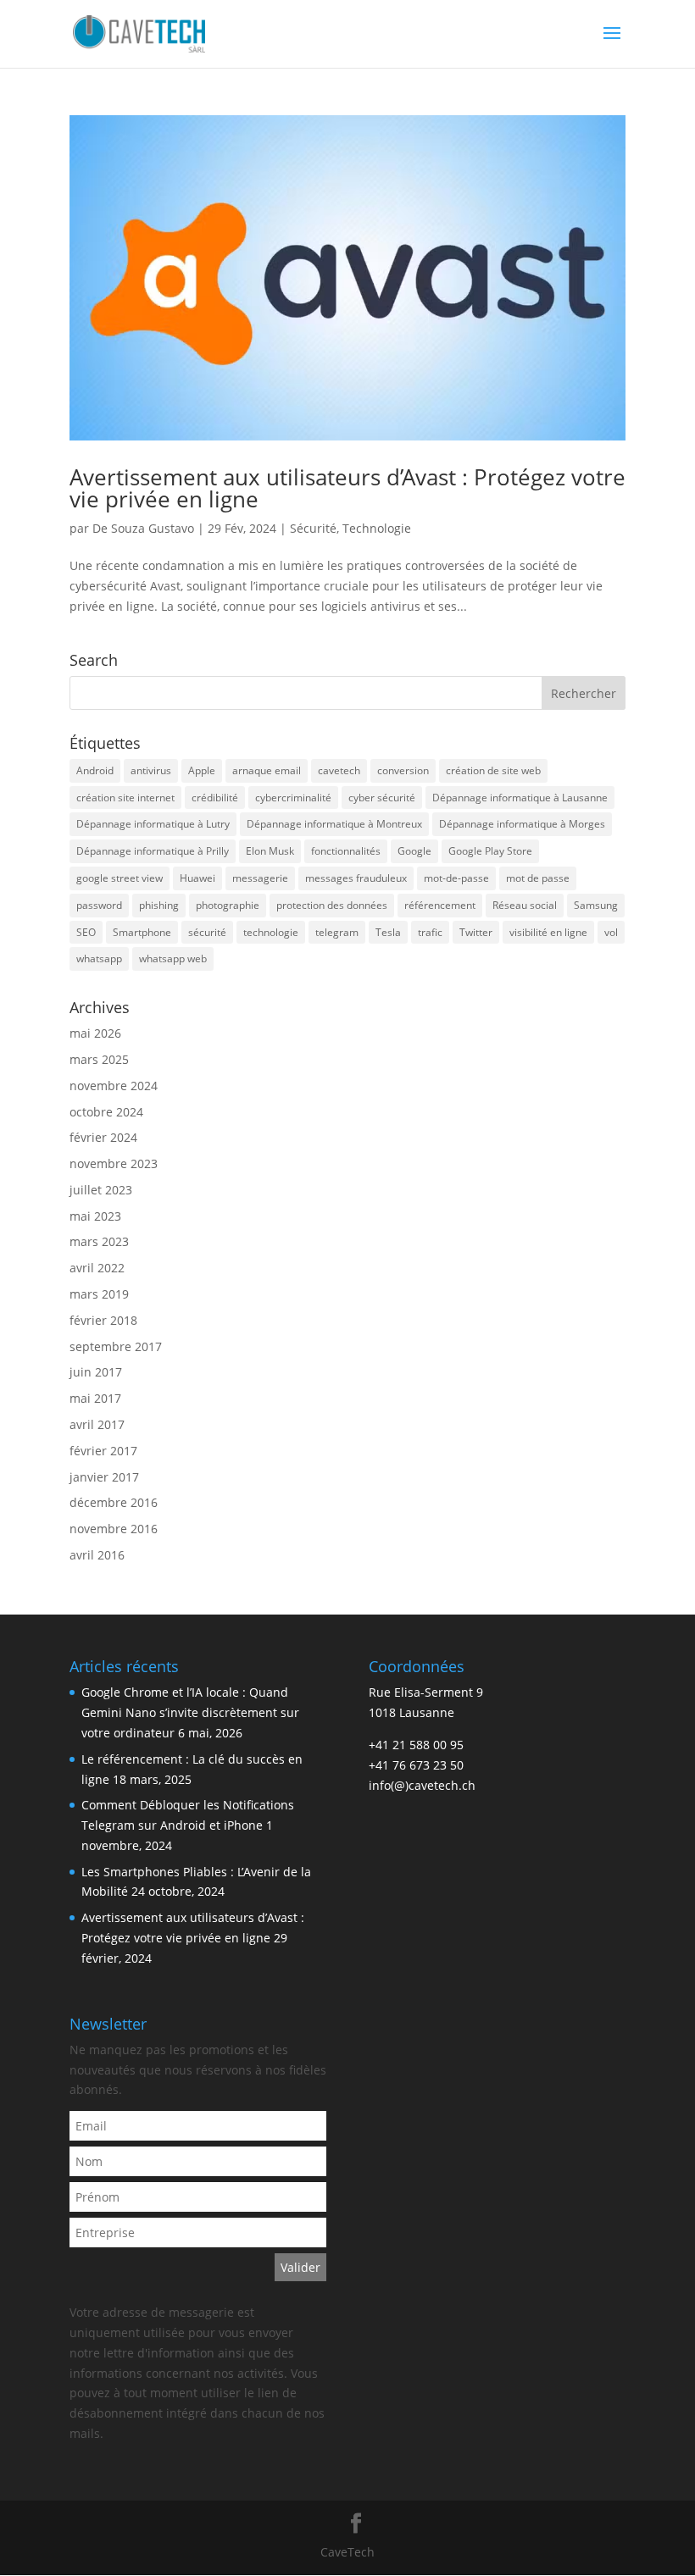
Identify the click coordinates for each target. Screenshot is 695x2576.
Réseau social (525, 905)
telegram (337, 932)
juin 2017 (96, 1372)
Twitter (476, 932)
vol (611, 932)
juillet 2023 (101, 1190)
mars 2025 (99, 1059)
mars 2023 (99, 1241)
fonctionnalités (346, 851)
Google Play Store (490, 851)
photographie (228, 905)
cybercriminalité (293, 798)
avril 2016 (97, 1555)
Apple (202, 770)
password (99, 905)
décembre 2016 (114, 1502)
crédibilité (215, 798)
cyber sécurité (382, 798)
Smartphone (142, 932)
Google (414, 851)
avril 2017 (97, 1424)
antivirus (151, 770)
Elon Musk (270, 851)
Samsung (596, 905)
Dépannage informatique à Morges (522, 824)
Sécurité (313, 528)
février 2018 (103, 1320)
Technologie (377, 528)
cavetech (339, 770)
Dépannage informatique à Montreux (334, 824)
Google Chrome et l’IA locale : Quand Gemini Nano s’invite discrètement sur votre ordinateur (190, 1712)
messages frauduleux (356, 878)
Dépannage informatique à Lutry (153, 824)
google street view (120, 878)
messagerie (260, 878)
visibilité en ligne (548, 932)
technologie (271, 932)
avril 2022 (97, 1268)
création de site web (493, 770)
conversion (403, 770)
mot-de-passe (456, 878)
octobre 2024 (106, 1112)
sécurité (207, 932)
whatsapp (99, 958)
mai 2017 (95, 1398)
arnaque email (267, 770)
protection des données (332, 905)
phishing (159, 905)
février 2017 (103, 1451)
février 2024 (103, 1137)
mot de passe (538, 878)
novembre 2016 (114, 1529)
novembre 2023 (114, 1163)
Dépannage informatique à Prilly (153, 851)
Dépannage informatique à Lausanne (520, 798)
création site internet (125, 798)
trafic (430, 932)
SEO (86, 932)
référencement (440, 905)
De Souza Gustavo (143, 528)
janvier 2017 (104, 1477)
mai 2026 (95, 1033)
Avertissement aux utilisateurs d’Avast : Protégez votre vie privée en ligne (347, 488)
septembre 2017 (116, 1346)
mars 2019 (99, 1294)
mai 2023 (95, 1216)
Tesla (388, 932)
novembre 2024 (114, 1086)
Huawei (197, 878)
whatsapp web (173, 958)
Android (95, 770)
